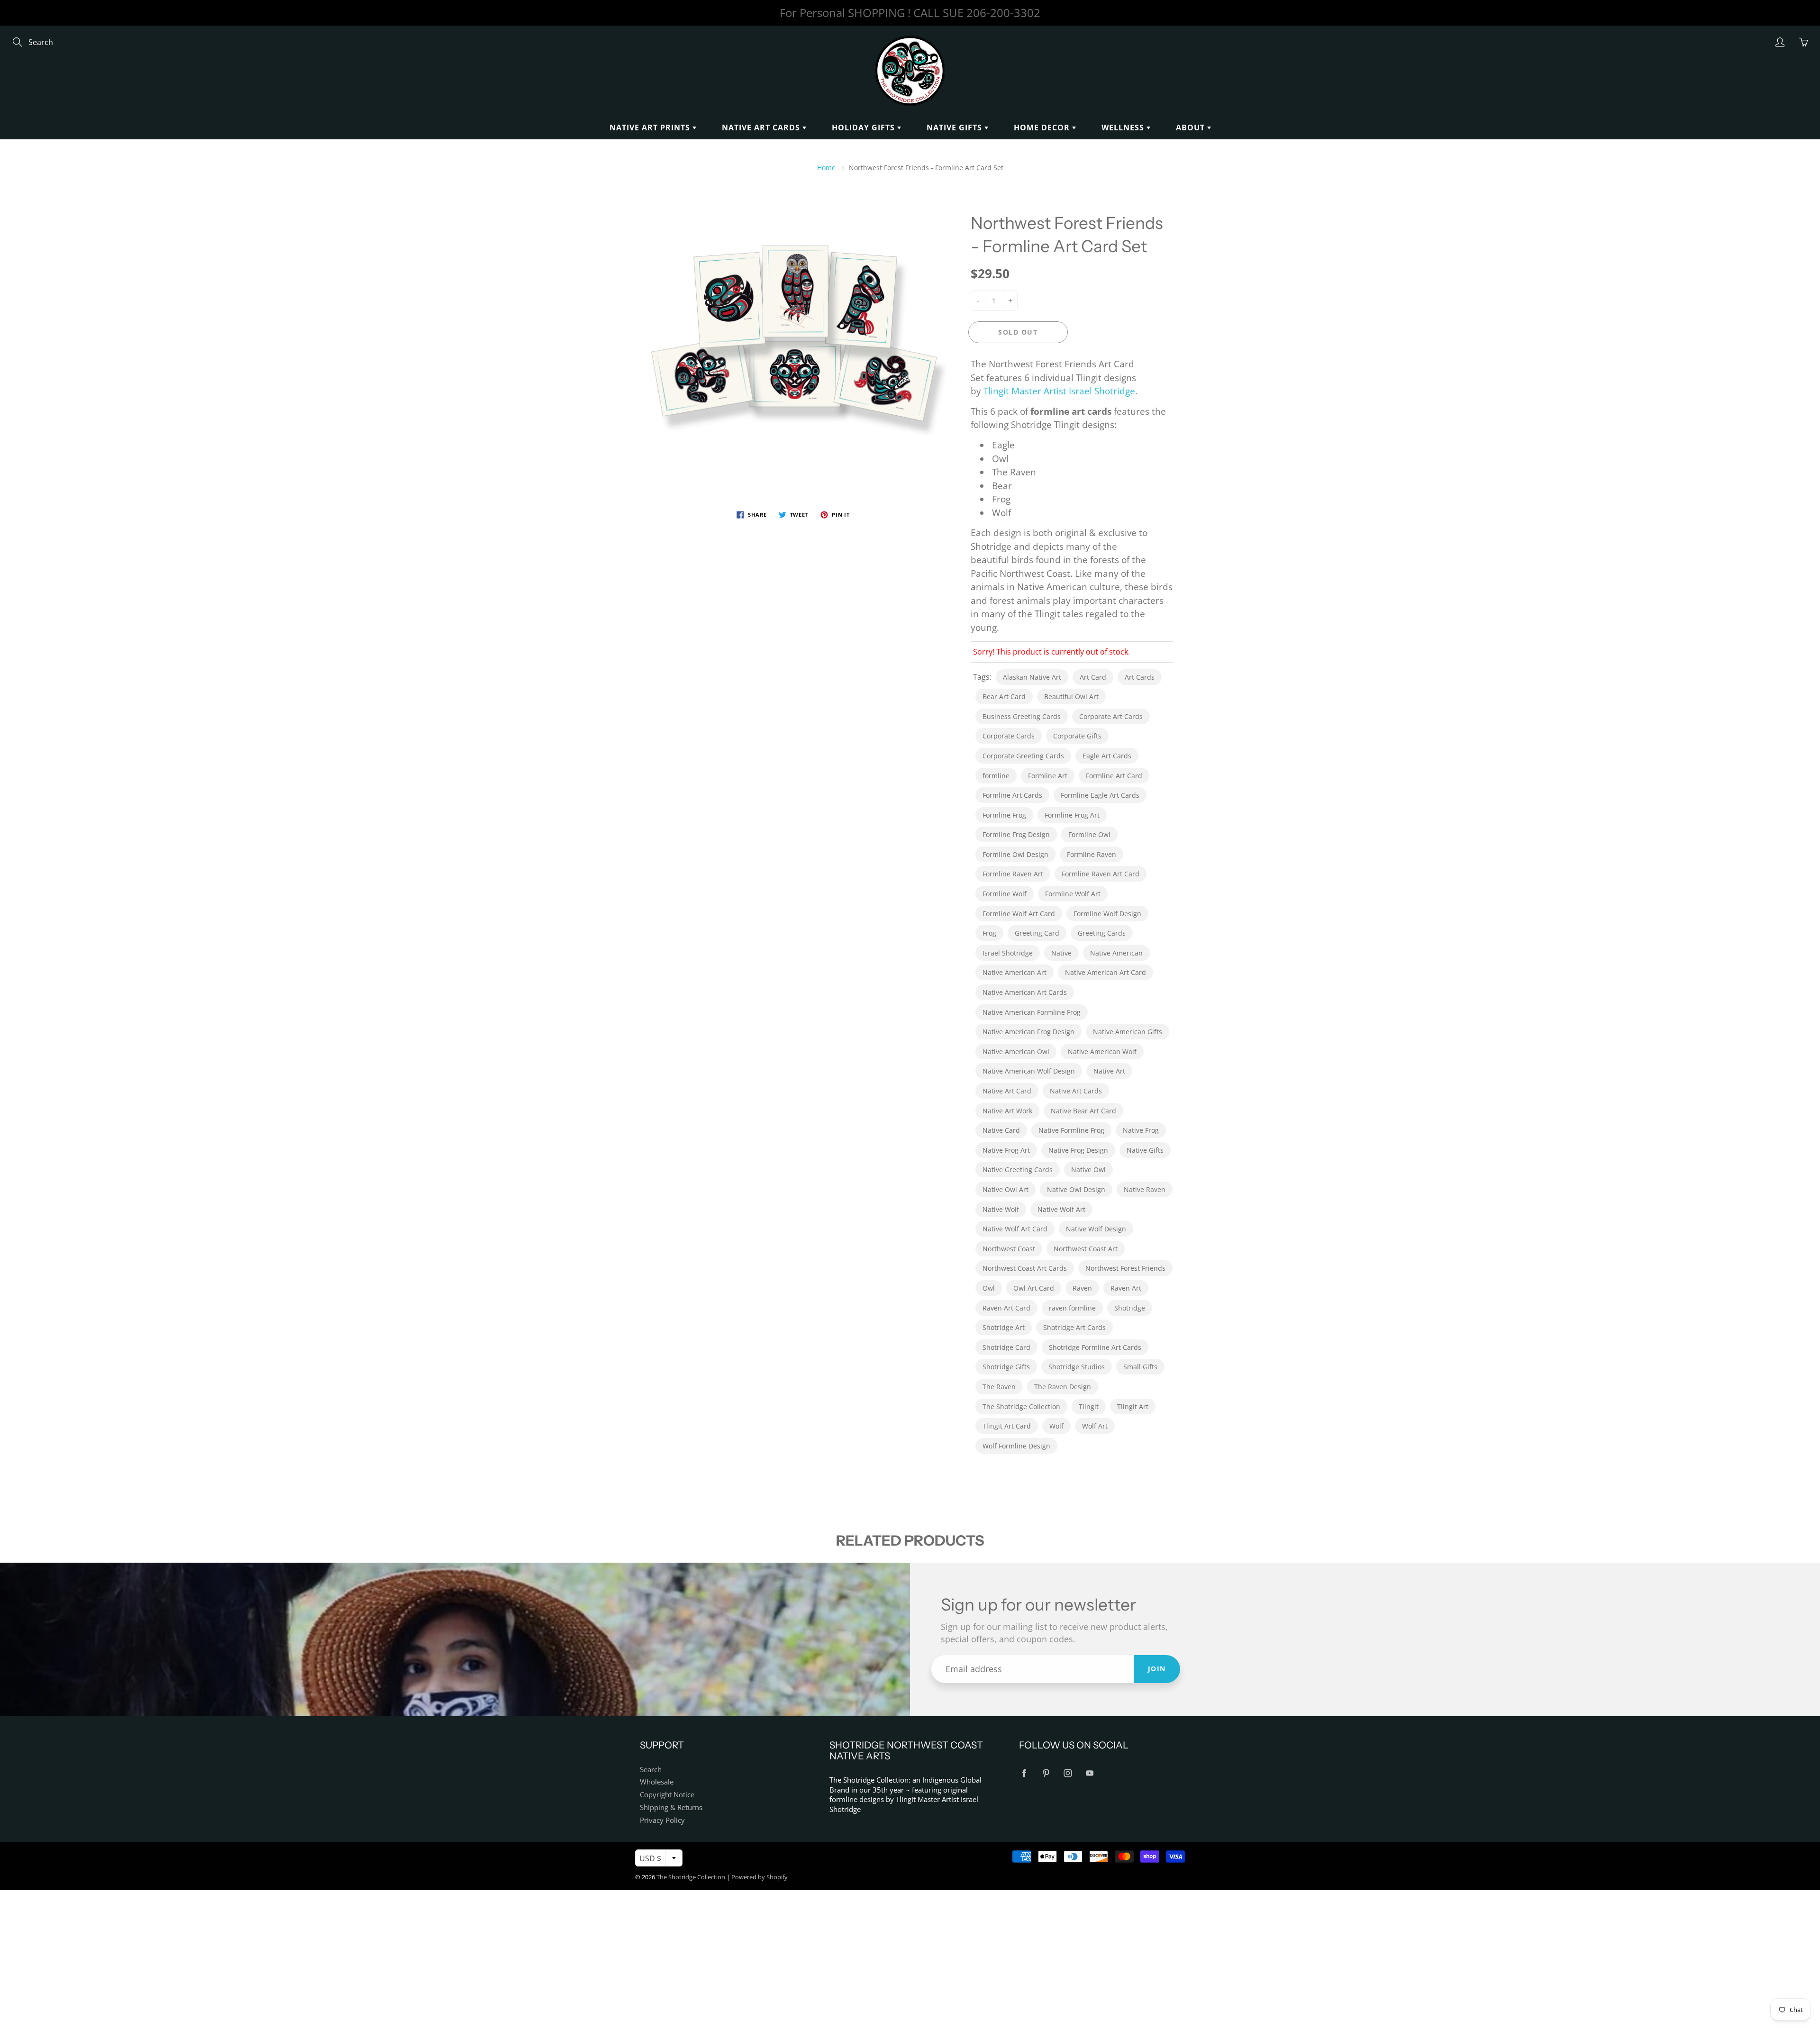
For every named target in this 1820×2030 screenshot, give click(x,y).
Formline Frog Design (1016, 834)
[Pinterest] (1046, 1773)
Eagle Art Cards (1107, 756)
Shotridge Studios (1077, 1367)
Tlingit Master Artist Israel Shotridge (1059, 391)
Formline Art (1048, 776)
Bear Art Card (1004, 696)
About (1192, 127)
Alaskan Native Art (1032, 677)
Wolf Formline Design (1016, 1446)
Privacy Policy (662, 1820)
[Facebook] (1024, 1773)
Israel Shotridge (1008, 953)
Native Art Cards (762, 127)
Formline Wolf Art (1073, 894)
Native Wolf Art (1061, 1209)
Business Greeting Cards (1022, 716)
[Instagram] (1068, 1773)
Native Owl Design (1076, 1189)
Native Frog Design (1078, 1150)
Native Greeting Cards (1018, 1170)
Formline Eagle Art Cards (1100, 795)
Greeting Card (1037, 933)
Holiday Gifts (864, 127)
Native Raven (1145, 1189)
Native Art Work (1007, 1111)
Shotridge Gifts (1006, 1367)
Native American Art (1015, 972)
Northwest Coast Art (1086, 1249)
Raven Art (1126, 1288)
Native (1061, 953)
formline (996, 776)
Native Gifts (955, 127)
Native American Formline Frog (1032, 1012)
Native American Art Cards (1025, 992)
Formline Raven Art (1013, 874)
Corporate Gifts (1077, 736)
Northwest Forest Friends (1125, 1268)
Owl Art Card (1034, 1288)
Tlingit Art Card (1007, 1426)
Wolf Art (1095, 1426)
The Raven (999, 1387)
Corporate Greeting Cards (1023, 756)
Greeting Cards (1102, 933)
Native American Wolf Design (1029, 1071)
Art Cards (1140, 677)
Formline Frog (1004, 815)
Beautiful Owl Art (1071, 696)
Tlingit (1089, 1406)
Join (1157, 1669)
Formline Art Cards (1012, 795)
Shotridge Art (1004, 1327)
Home (826, 168)
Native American (1116, 953)
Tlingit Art (1133, 1406)
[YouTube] (1089, 1773)
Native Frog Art (1006, 1150)
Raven (1082, 1288)
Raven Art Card (1006, 1308)
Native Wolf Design (1096, 1229)
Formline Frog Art (1072, 815)
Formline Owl (1089, 834)
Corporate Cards (1009, 736)
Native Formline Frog (1071, 1130)
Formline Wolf (1005, 894)
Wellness (1124, 127)
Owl (989, 1288)
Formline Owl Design (1015, 854)
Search (651, 1770)
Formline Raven (1092, 854)
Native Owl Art (1006, 1189)
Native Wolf (1001, 1209)
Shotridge (1130, 1308)
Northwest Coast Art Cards (1025, 1268)
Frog (989, 933)
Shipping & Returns (671, 1807)
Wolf (1056, 1426)
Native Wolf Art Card (1015, 1229)
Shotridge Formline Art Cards (1095, 1347)
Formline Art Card (1114, 776)
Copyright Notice (667, 1795)
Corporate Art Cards (1111, 716)
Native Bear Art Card (1083, 1111)
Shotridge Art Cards (1074, 1327)
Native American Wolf (1102, 1051)
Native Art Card (1007, 1091)
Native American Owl (1016, 1051)
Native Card (1001, 1130)
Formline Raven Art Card (1101, 874)
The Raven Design (1063, 1387)
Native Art (1109, 1071)
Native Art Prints (651, 127)
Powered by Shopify (760, 1877)
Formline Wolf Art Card (1019, 914)
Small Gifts (1140, 1367)
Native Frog (1141, 1130)
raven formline (1072, 1308)
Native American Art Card (1106, 972)
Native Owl (1088, 1170)
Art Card (1093, 677)
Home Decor (1043, 127)
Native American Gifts (1128, 1032)
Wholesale (657, 1782)
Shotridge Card (1006, 1347)
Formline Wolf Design (1107, 914)
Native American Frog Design (1028, 1032)
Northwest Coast (1009, 1249)
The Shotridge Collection (1021, 1406)
